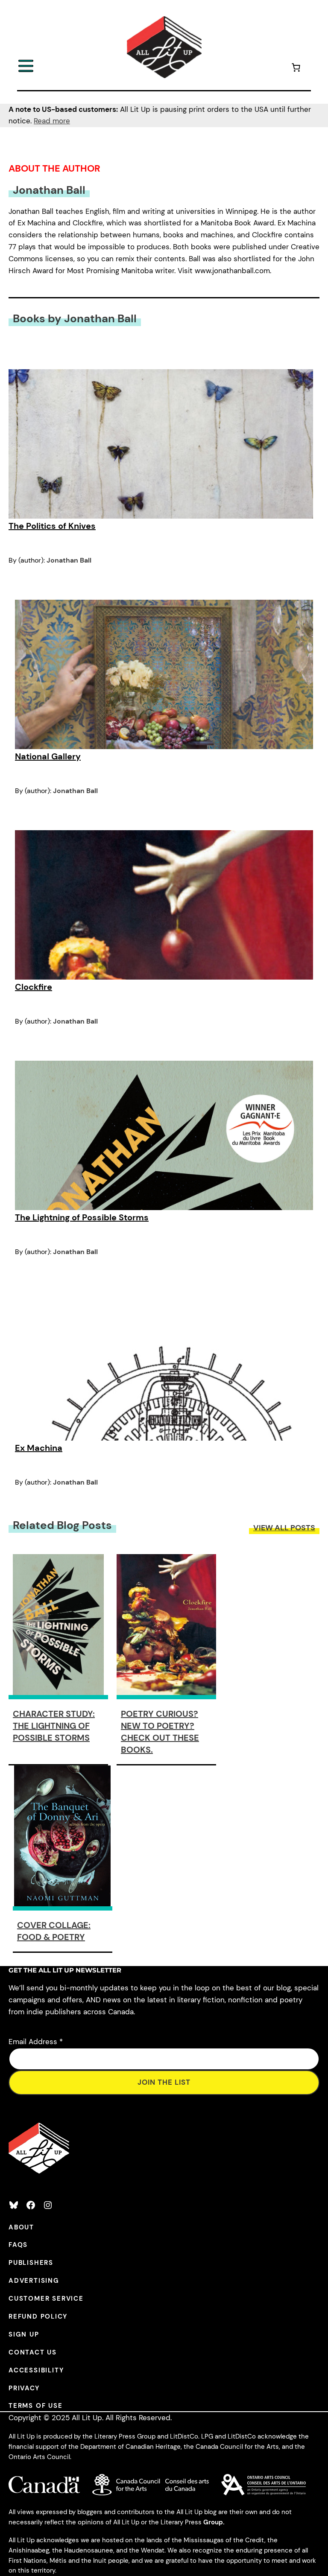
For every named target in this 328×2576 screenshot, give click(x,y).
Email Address (36, 2042)
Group (213, 2522)
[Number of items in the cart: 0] (296, 69)
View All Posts (284, 1528)
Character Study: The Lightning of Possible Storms (54, 1726)
